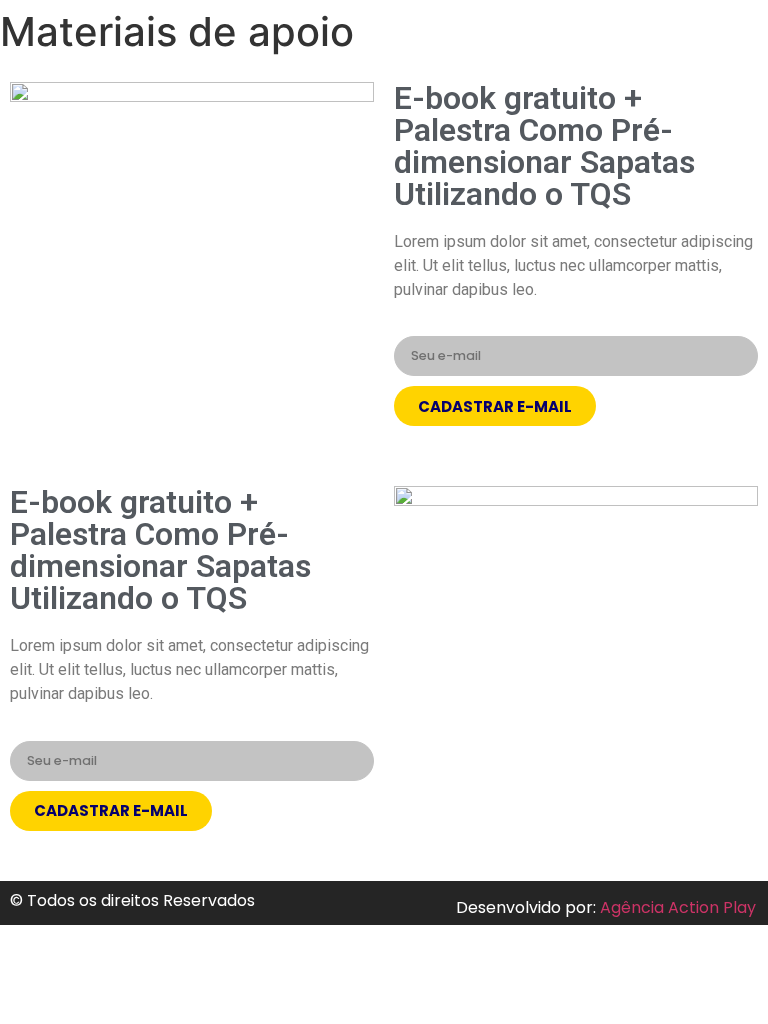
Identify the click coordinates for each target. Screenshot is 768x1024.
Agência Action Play (678, 907)
